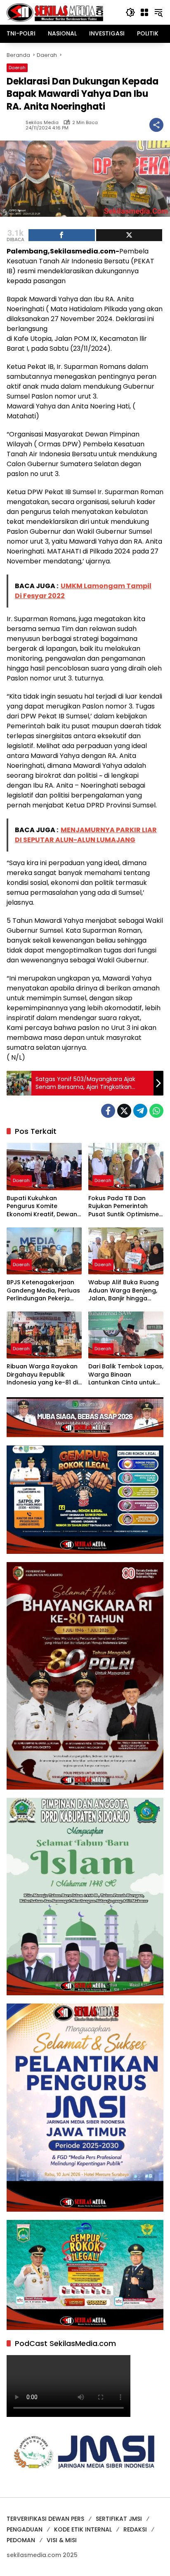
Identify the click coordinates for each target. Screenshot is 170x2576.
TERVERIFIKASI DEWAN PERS (45, 2519)
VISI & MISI (62, 2540)
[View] (129, 235)
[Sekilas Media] (55, 12)
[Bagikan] (156, 125)
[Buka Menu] (144, 12)
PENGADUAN (25, 2529)
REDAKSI (135, 2529)
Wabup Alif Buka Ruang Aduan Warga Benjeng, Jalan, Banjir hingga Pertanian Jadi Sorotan (124, 1291)
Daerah (17, 68)
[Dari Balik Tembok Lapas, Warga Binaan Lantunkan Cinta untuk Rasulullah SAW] (126, 1335)
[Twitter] (124, 1111)
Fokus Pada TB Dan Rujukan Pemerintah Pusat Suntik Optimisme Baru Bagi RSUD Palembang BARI (124, 1207)
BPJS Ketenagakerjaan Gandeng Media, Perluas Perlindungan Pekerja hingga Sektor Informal (43, 1291)
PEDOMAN (21, 2540)
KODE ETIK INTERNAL (83, 2529)
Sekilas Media (42, 123)
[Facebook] (108, 1111)
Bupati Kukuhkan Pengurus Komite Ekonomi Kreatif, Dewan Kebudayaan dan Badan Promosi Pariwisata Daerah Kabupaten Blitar (44, 1207)
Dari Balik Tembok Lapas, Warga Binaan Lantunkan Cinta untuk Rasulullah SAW (126, 1375)
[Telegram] (140, 1111)
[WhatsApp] (156, 1111)
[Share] (62, 235)
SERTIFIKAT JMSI (119, 2519)
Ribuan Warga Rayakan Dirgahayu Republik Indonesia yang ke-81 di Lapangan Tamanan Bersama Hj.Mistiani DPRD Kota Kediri (44, 1375)
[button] (130, 12)
